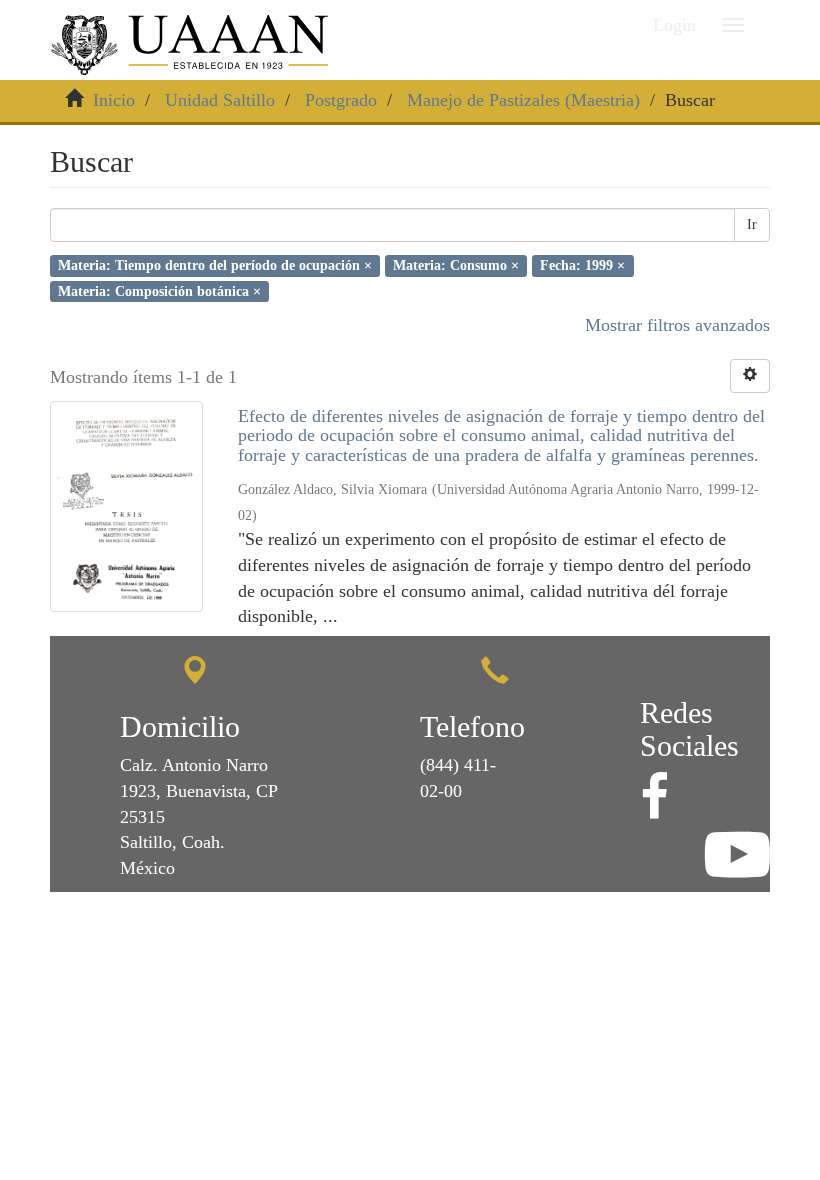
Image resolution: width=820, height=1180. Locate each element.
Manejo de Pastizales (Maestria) (523, 100)
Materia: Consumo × (456, 265)
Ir (752, 224)
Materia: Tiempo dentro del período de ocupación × (215, 265)
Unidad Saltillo (220, 100)
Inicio (114, 100)
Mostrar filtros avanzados (677, 325)
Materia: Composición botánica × (159, 290)
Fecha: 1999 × (582, 265)
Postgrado (341, 100)
